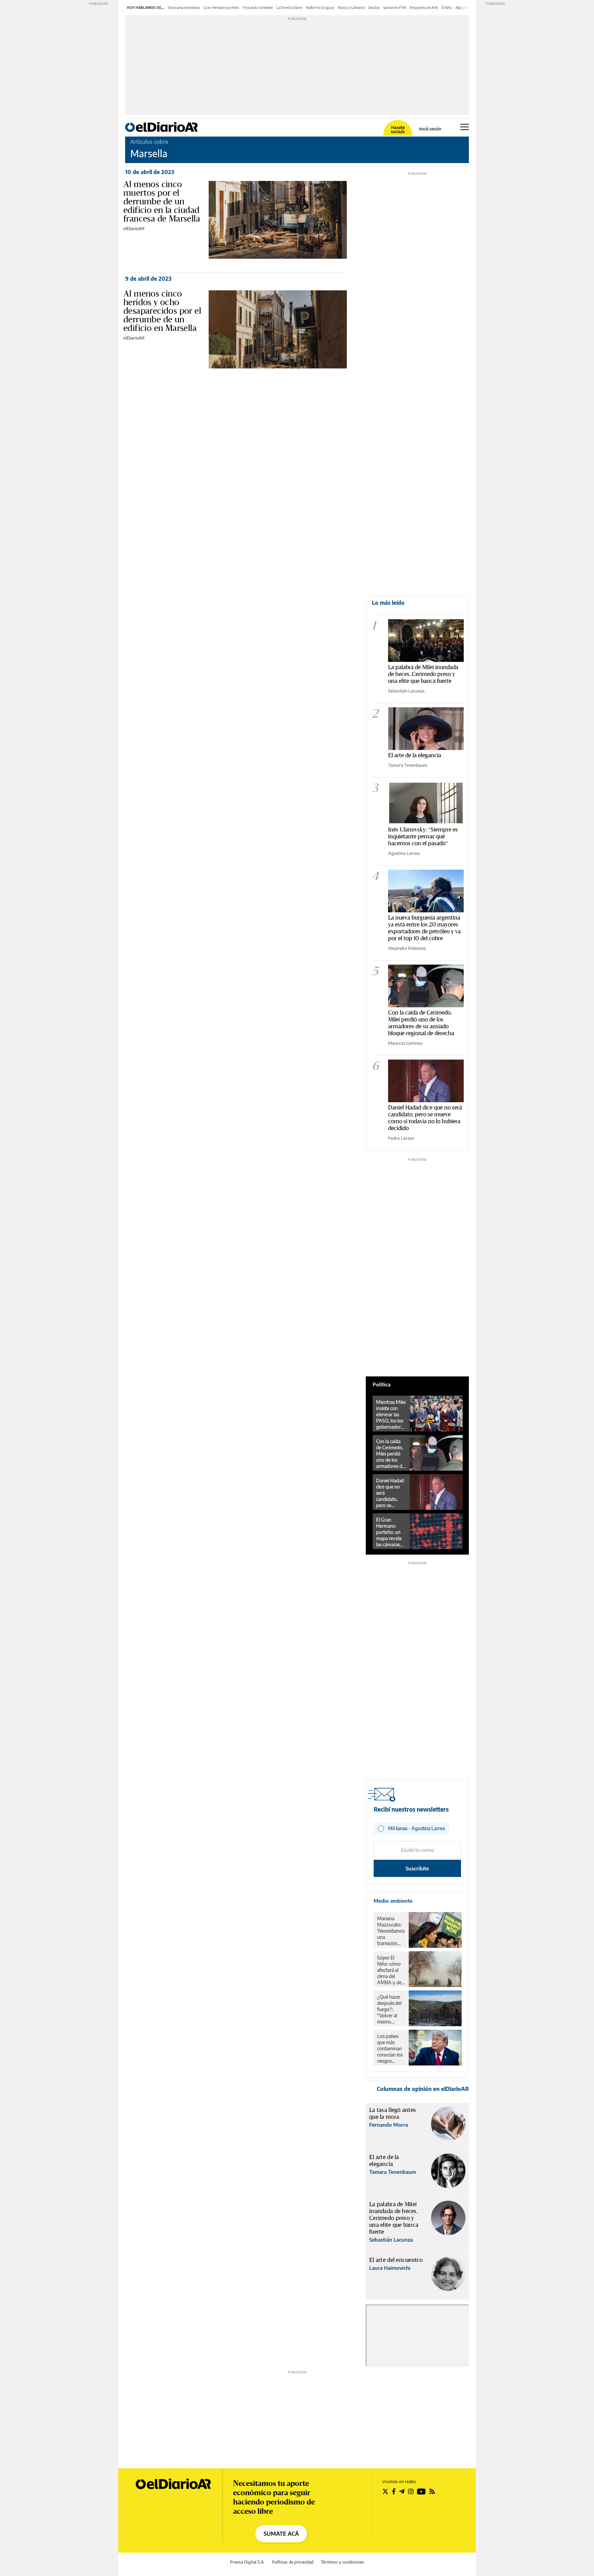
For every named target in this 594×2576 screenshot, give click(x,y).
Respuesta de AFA (424, 8)
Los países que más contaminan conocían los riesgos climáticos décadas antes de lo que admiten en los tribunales (390, 2049)
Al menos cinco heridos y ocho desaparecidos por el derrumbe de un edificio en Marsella (162, 311)
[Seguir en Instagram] (411, 2491)
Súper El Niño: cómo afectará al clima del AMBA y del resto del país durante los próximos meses (391, 1970)
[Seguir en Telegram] (402, 2491)
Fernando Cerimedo (258, 8)
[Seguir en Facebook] (394, 2491)
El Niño (447, 8)
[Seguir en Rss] (432, 2491)
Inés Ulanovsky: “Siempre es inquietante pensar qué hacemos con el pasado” (423, 836)
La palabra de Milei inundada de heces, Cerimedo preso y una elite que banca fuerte (423, 674)
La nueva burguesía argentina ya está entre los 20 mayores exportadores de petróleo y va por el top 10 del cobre (424, 928)
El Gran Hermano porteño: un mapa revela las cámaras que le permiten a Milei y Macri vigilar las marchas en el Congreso (390, 1532)
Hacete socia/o (398, 130)
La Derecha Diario (289, 8)
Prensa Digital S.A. (247, 2562)
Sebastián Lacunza (406, 691)
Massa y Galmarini (351, 8)
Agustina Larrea (404, 853)
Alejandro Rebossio (407, 948)
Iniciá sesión (430, 129)
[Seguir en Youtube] (421, 2491)
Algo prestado (466, 8)
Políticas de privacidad (293, 2562)
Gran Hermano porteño (221, 8)
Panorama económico (184, 8)
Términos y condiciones (342, 2562)
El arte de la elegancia (415, 755)
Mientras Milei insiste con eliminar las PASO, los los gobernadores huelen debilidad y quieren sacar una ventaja (391, 1415)
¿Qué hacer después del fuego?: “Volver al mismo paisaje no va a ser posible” (391, 2009)
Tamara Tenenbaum (408, 765)
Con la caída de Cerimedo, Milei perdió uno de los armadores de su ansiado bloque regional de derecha (421, 1023)
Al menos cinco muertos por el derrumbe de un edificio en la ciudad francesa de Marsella (162, 201)
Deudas (374, 8)
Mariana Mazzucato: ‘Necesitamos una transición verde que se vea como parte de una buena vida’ (391, 1931)
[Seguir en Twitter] (385, 2491)
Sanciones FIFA (395, 8)
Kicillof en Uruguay (320, 8)
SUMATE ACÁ (281, 2534)
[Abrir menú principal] (465, 127)
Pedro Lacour (401, 1138)
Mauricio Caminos (405, 1043)
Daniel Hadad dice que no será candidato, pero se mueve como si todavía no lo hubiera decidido (425, 1118)
